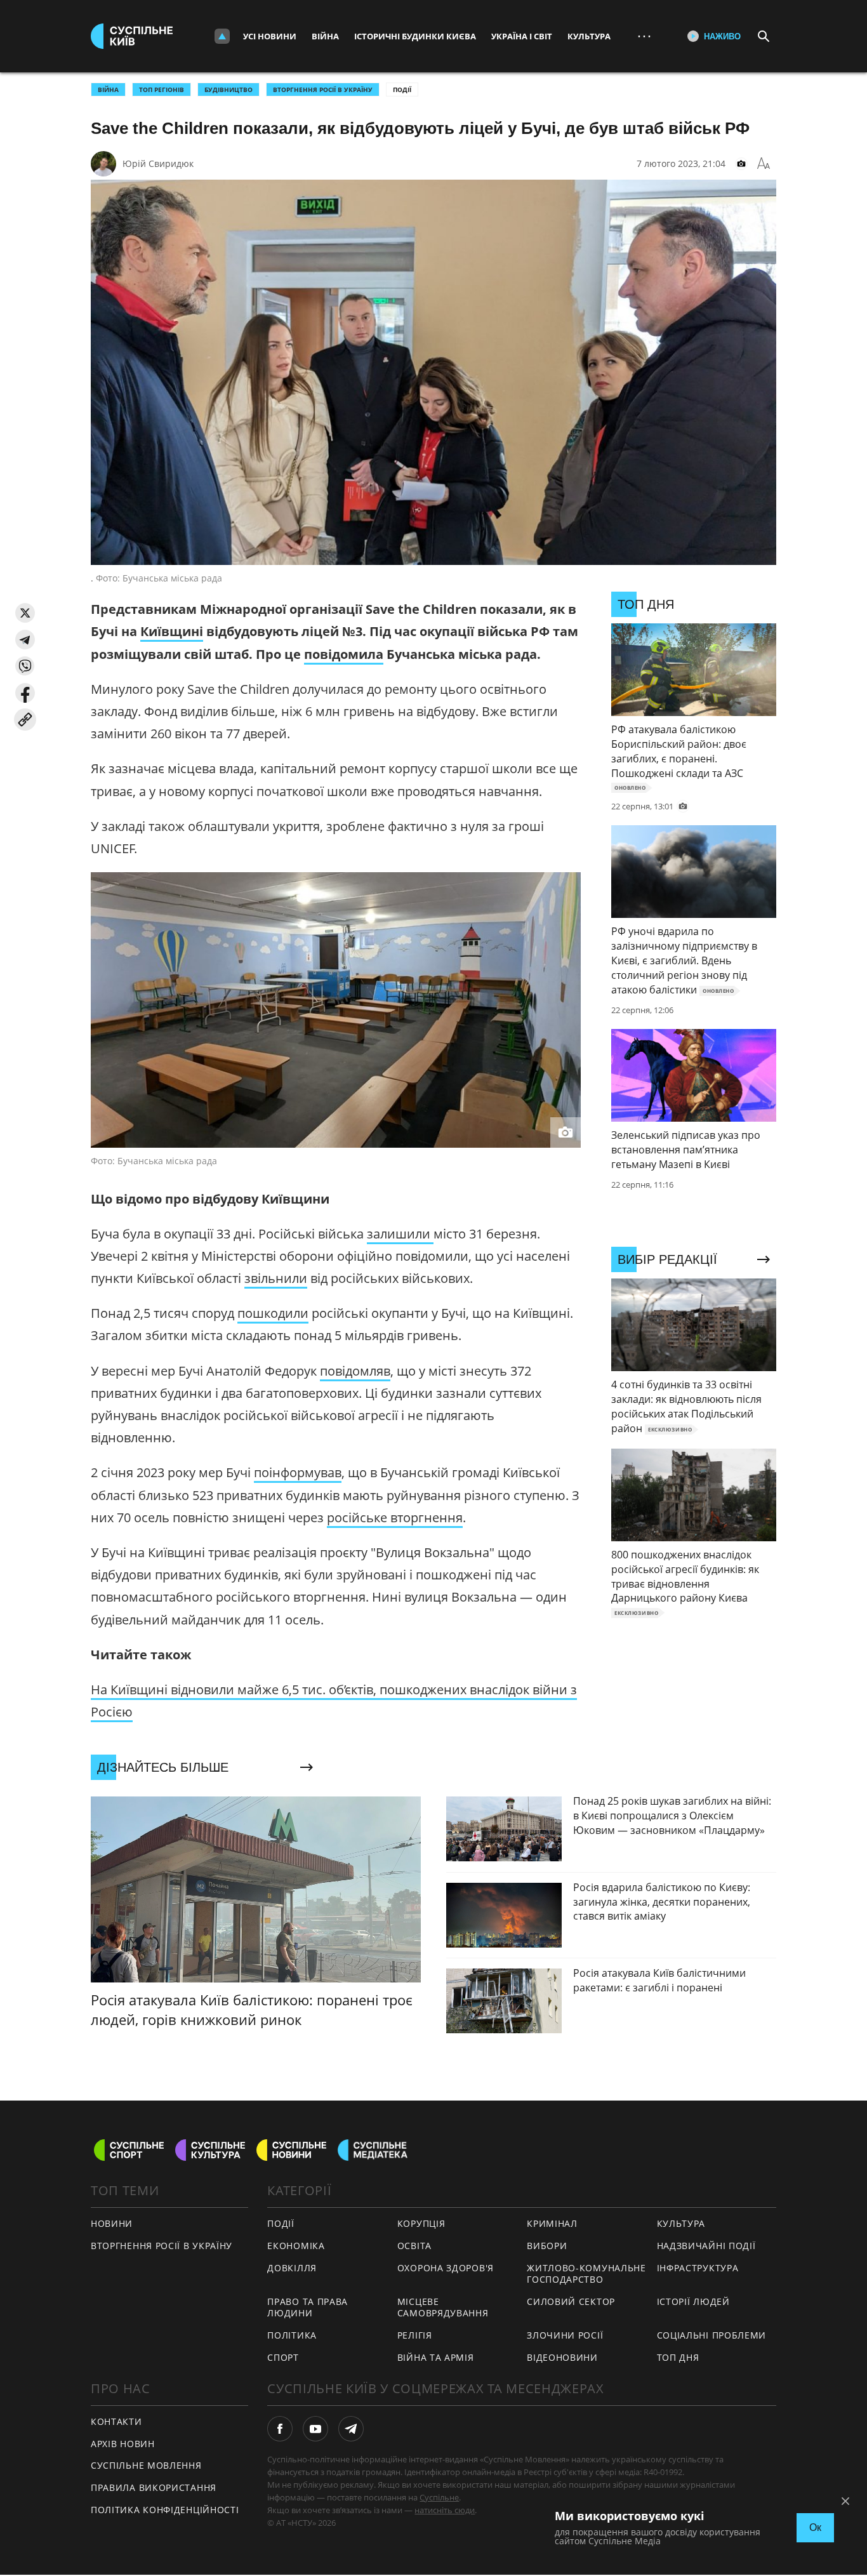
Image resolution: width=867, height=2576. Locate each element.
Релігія (415, 2335)
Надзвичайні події (706, 2246)
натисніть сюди (445, 2510)
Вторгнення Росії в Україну (323, 90)
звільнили (276, 1278)
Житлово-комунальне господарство (586, 2274)
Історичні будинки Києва (415, 36)
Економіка (296, 2246)
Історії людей (693, 2301)
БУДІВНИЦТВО (228, 90)
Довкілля (292, 2268)
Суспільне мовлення (146, 2465)
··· (644, 36)
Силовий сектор (571, 2301)
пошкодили (273, 1313)
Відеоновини (562, 2357)
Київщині (172, 631)
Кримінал (552, 2223)
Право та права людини (308, 2307)
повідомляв (355, 1371)
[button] (25, 613)
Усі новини (270, 36)
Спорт (283, 2357)
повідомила (344, 654)
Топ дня (678, 2357)
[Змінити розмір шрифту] (764, 164)
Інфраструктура (698, 2268)
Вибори (547, 2246)
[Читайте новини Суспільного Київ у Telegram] (351, 2429)
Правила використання (154, 2487)
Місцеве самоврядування (443, 2307)
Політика (292, 2335)
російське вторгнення (395, 1517)
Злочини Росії (565, 2335)
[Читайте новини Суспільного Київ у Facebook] (280, 2429)
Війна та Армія (436, 2357)
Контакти (116, 2421)
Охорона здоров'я (446, 2268)
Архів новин (123, 2444)
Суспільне (439, 2497)
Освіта (414, 2246)
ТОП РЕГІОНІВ (162, 90)
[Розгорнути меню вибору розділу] (222, 36)
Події (402, 90)
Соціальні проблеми (712, 2335)
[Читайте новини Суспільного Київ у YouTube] (315, 2429)
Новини (112, 2223)
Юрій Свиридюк (158, 163)
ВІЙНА (108, 90)
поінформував (298, 1472)
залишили (400, 1234)
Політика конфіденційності (165, 2510)
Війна (325, 36)
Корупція (421, 2223)
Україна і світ (522, 36)
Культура (589, 36)
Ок (815, 2527)
